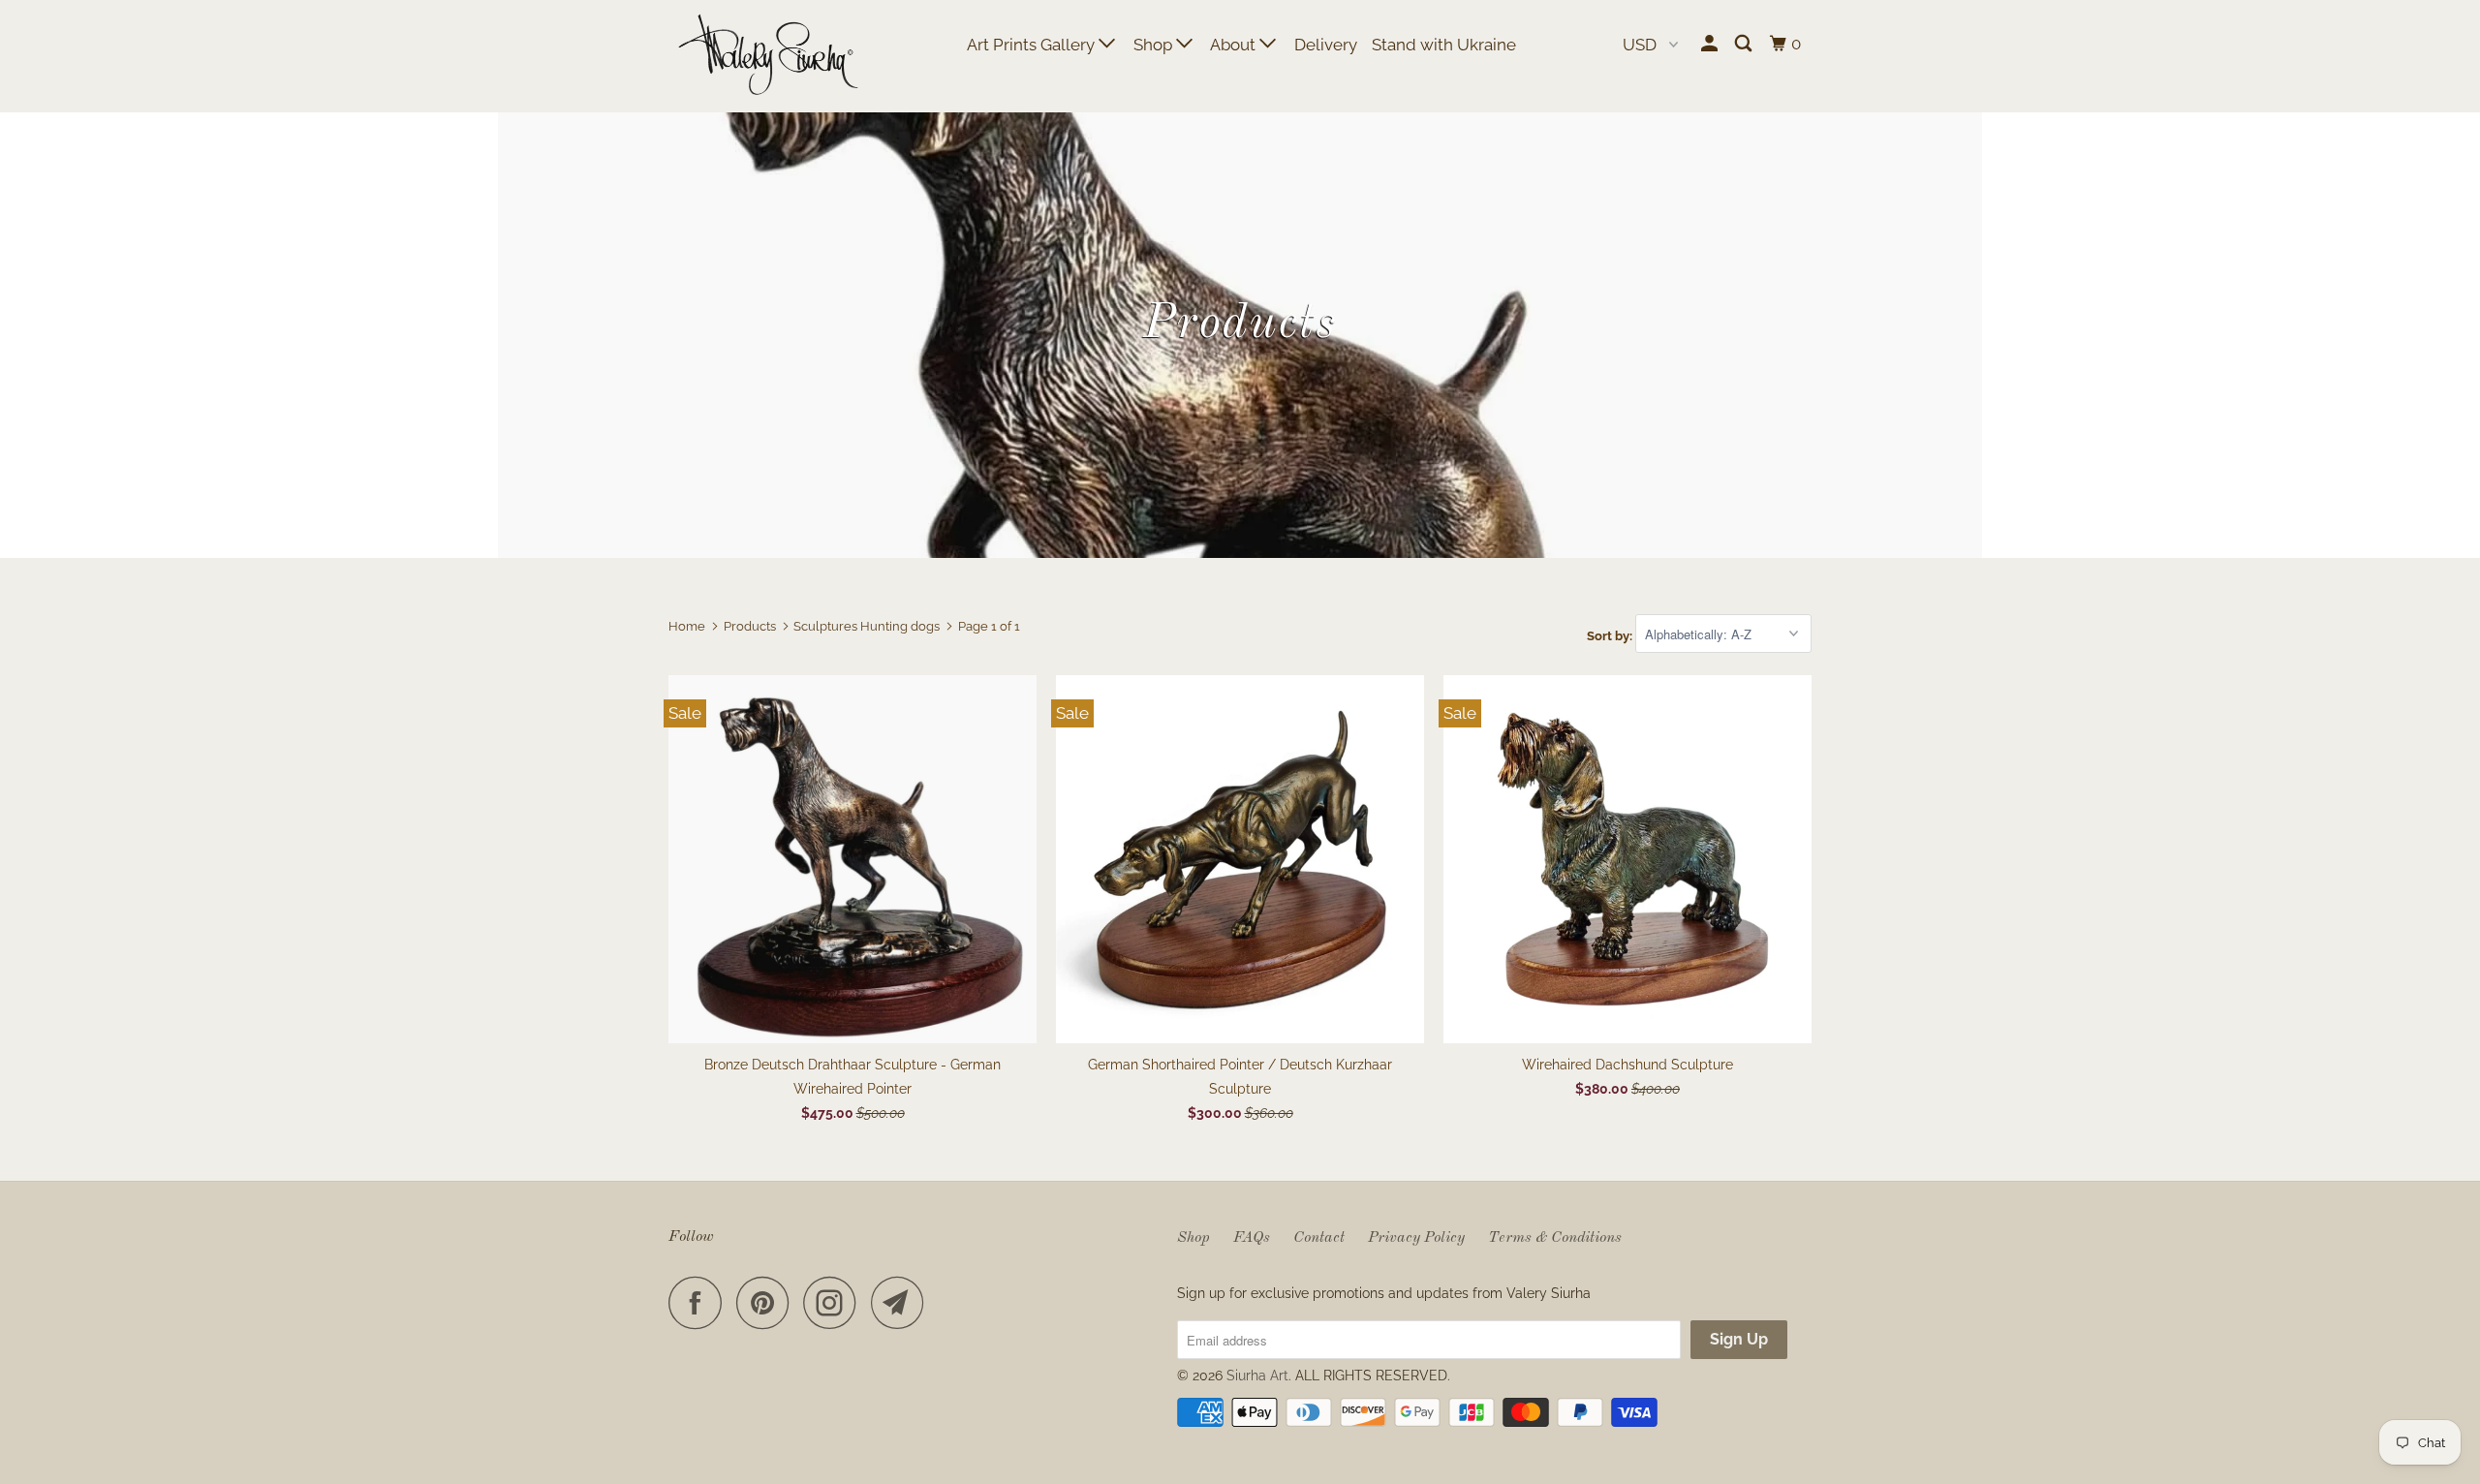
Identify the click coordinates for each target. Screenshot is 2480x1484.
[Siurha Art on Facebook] (700, 1302)
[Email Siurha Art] (903, 1302)
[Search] (1745, 44)
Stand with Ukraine (1444, 45)
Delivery (1326, 45)
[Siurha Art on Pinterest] (768, 1302)
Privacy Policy (1416, 1238)
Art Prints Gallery (1033, 45)
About (1235, 45)
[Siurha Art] (768, 56)
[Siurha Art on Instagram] (835, 1302)
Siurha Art (1257, 1376)
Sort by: (1611, 635)
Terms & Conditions (1555, 1238)
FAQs (1252, 1238)
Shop (1155, 45)
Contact (1319, 1238)
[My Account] (1711, 44)
